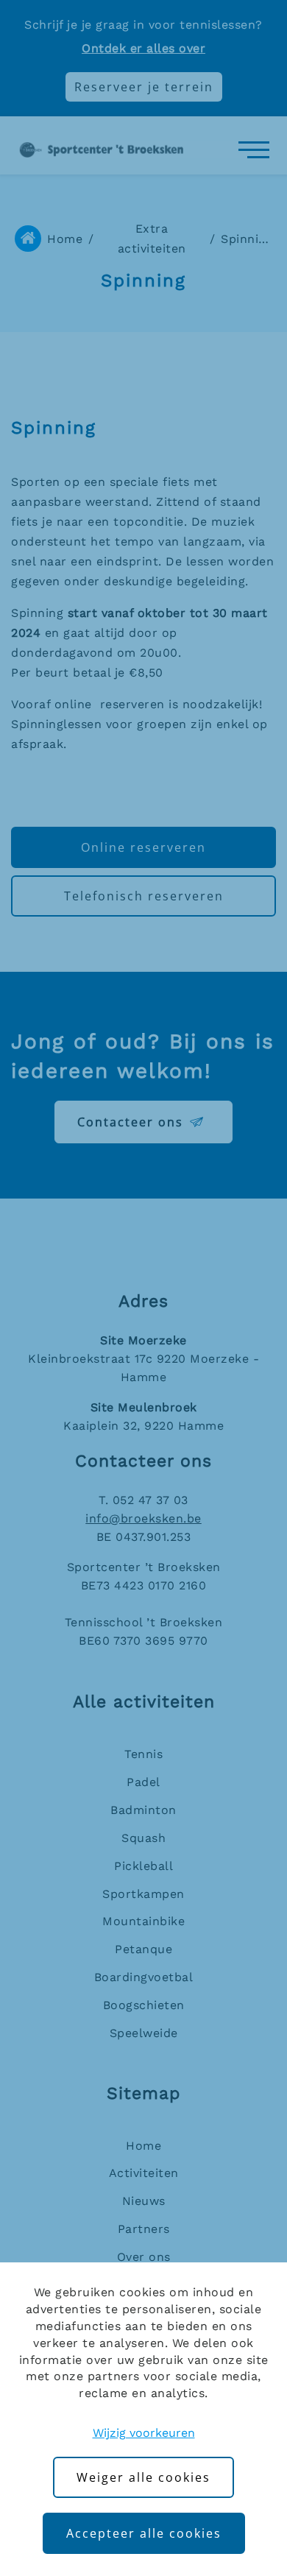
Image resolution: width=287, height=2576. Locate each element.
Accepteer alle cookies (144, 2533)
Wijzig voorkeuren (144, 2433)
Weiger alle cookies (143, 2477)
